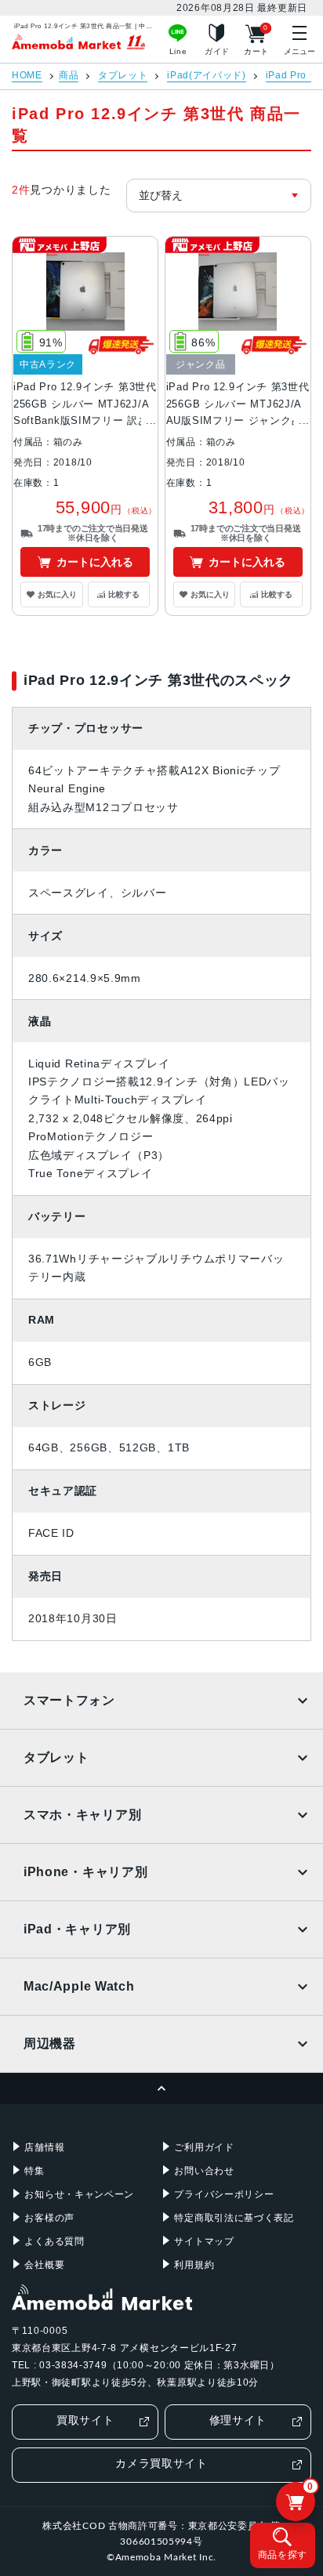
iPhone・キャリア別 (85, 1872)
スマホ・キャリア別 (82, 1815)
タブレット (123, 76)
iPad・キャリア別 (77, 1929)
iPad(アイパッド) (207, 76)
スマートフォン (69, 1700)
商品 (69, 76)
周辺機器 (50, 2043)
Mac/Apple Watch (79, 1986)
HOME (27, 76)
